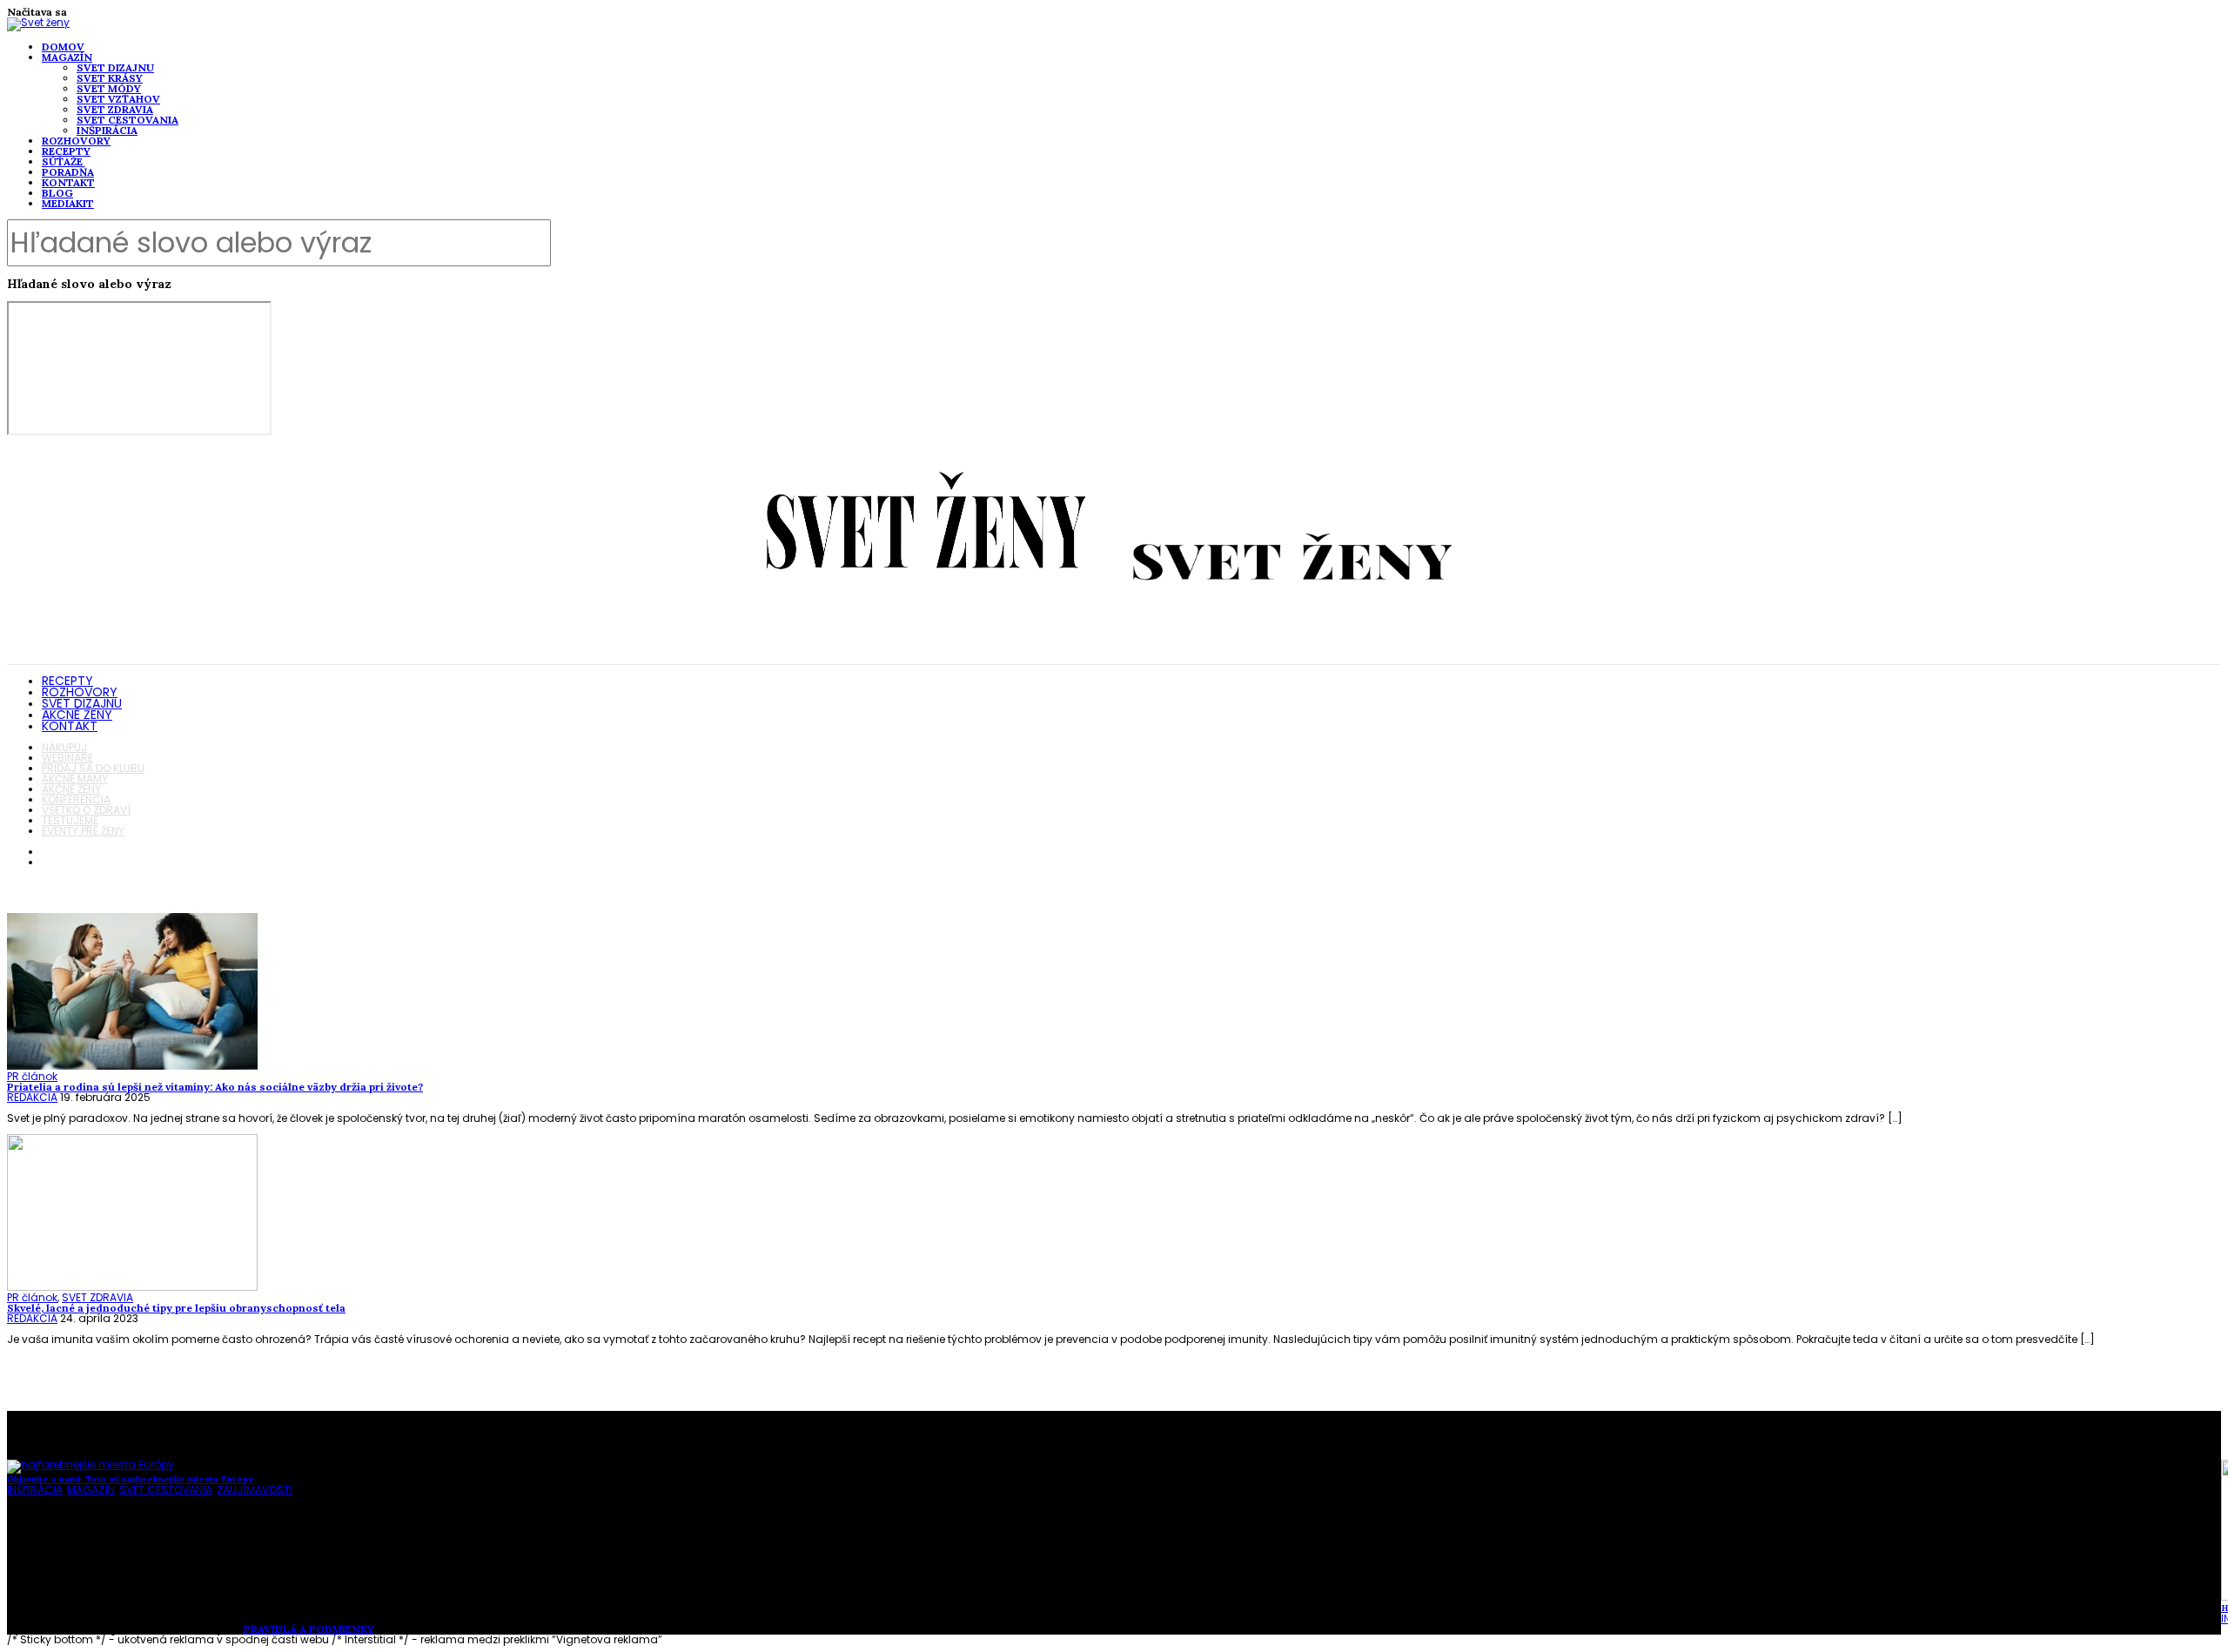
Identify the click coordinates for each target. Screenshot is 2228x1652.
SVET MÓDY (109, 88)
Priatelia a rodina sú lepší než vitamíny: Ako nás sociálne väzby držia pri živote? (215, 1087)
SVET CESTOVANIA (128, 120)
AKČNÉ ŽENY (77, 715)
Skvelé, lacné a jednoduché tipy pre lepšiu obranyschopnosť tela (176, 1308)
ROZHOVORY (76, 141)
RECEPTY (66, 151)
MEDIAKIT (68, 203)
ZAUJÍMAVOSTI (255, 1490)
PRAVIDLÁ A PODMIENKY (309, 1629)
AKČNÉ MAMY (75, 779)
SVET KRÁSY (110, 78)
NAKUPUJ (64, 747)
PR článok (32, 1076)
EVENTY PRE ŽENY (83, 831)
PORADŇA (68, 172)
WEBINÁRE (67, 758)
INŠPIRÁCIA (107, 130)
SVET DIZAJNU (115, 67)
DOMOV (63, 47)
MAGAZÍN (67, 57)
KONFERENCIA (76, 799)
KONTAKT (68, 182)
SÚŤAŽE (62, 161)
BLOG (57, 193)
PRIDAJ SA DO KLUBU (93, 768)
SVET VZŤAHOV (118, 99)
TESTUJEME (70, 820)
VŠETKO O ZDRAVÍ (86, 810)
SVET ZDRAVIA (115, 109)
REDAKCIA (32, 1097)
